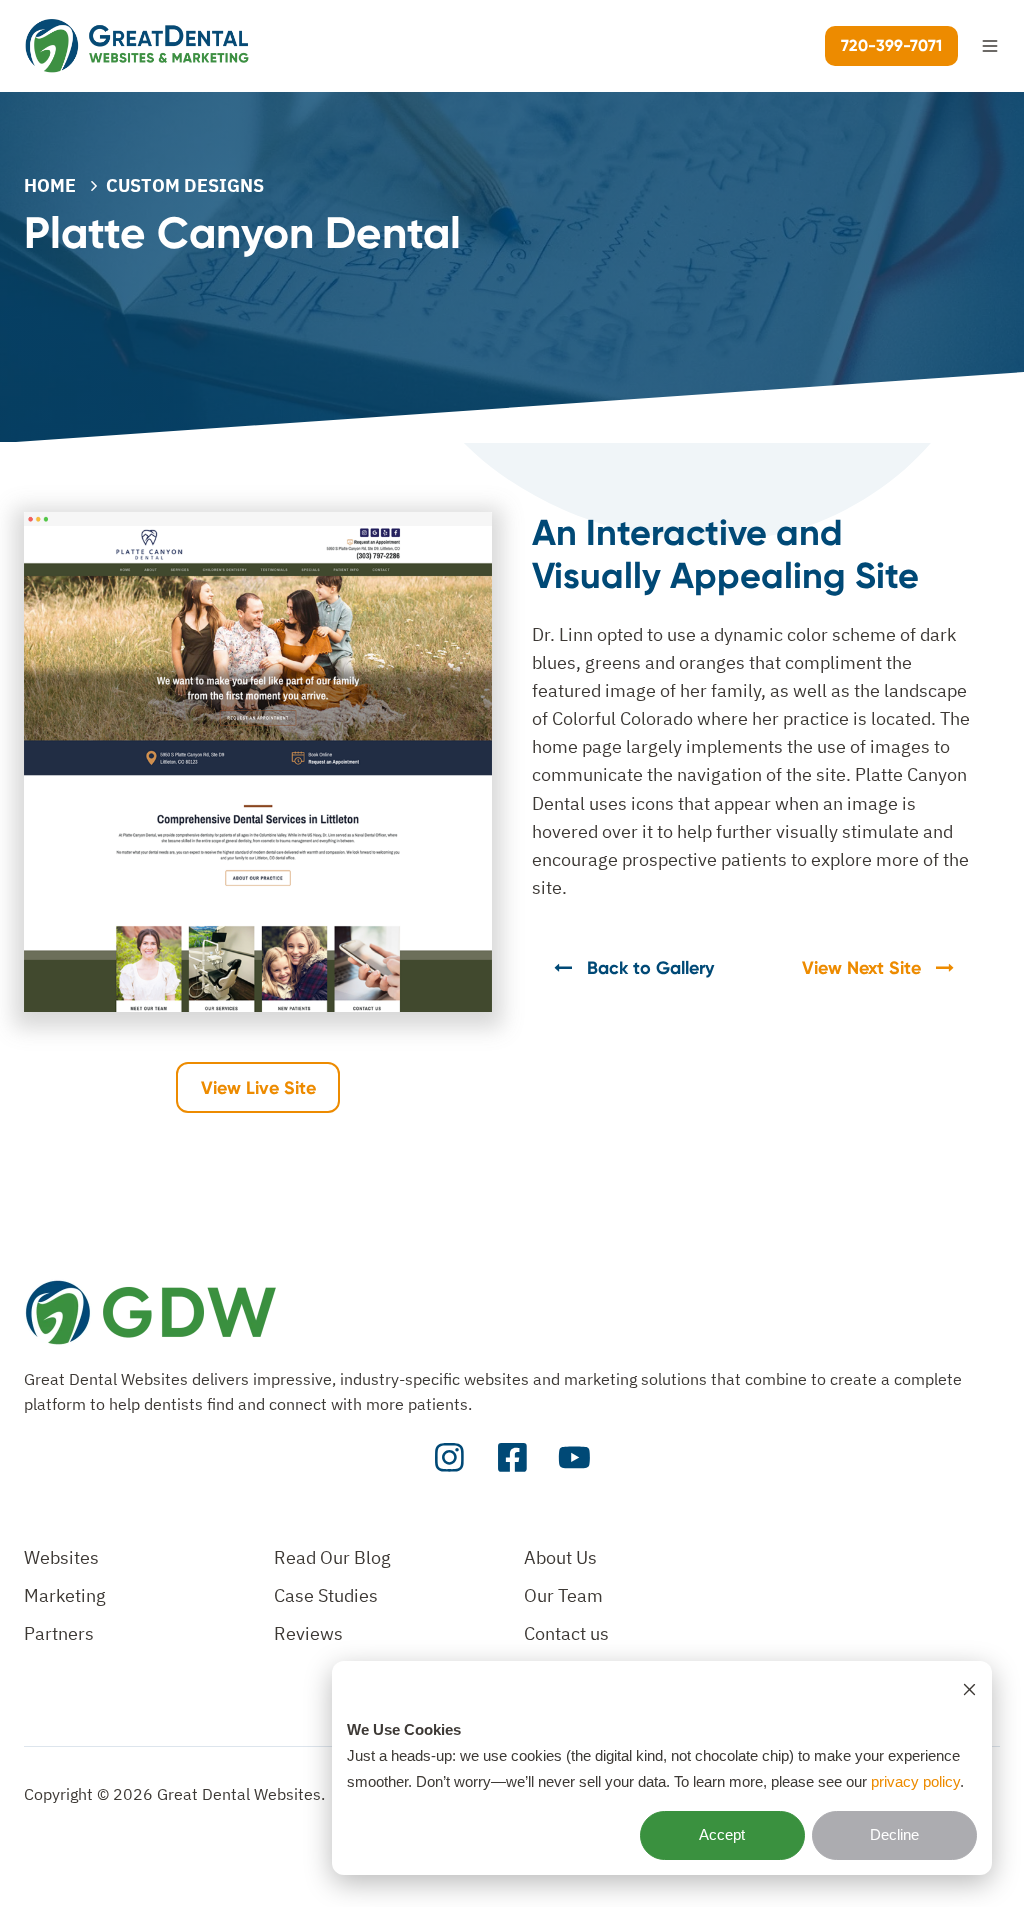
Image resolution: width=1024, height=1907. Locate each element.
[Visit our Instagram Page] (449, 1457)
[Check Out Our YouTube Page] (574, 1457)
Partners (59, 1633)
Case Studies (326, 1595)
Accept (722, 1834)
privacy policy (915, 1781)
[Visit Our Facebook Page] (512, 1457)
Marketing (65, 1595)
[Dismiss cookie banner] (969, 1689)
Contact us (566, 1633)
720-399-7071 (891, 45)
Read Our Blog (332, 1557)
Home (50, 185)
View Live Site (258, 1088)
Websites (61, 1557)
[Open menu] (990, 46)
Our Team (563, 1595)
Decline (894, 1834)
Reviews (308, 1633)
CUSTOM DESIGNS (185, 185)
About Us (560, 1557)
